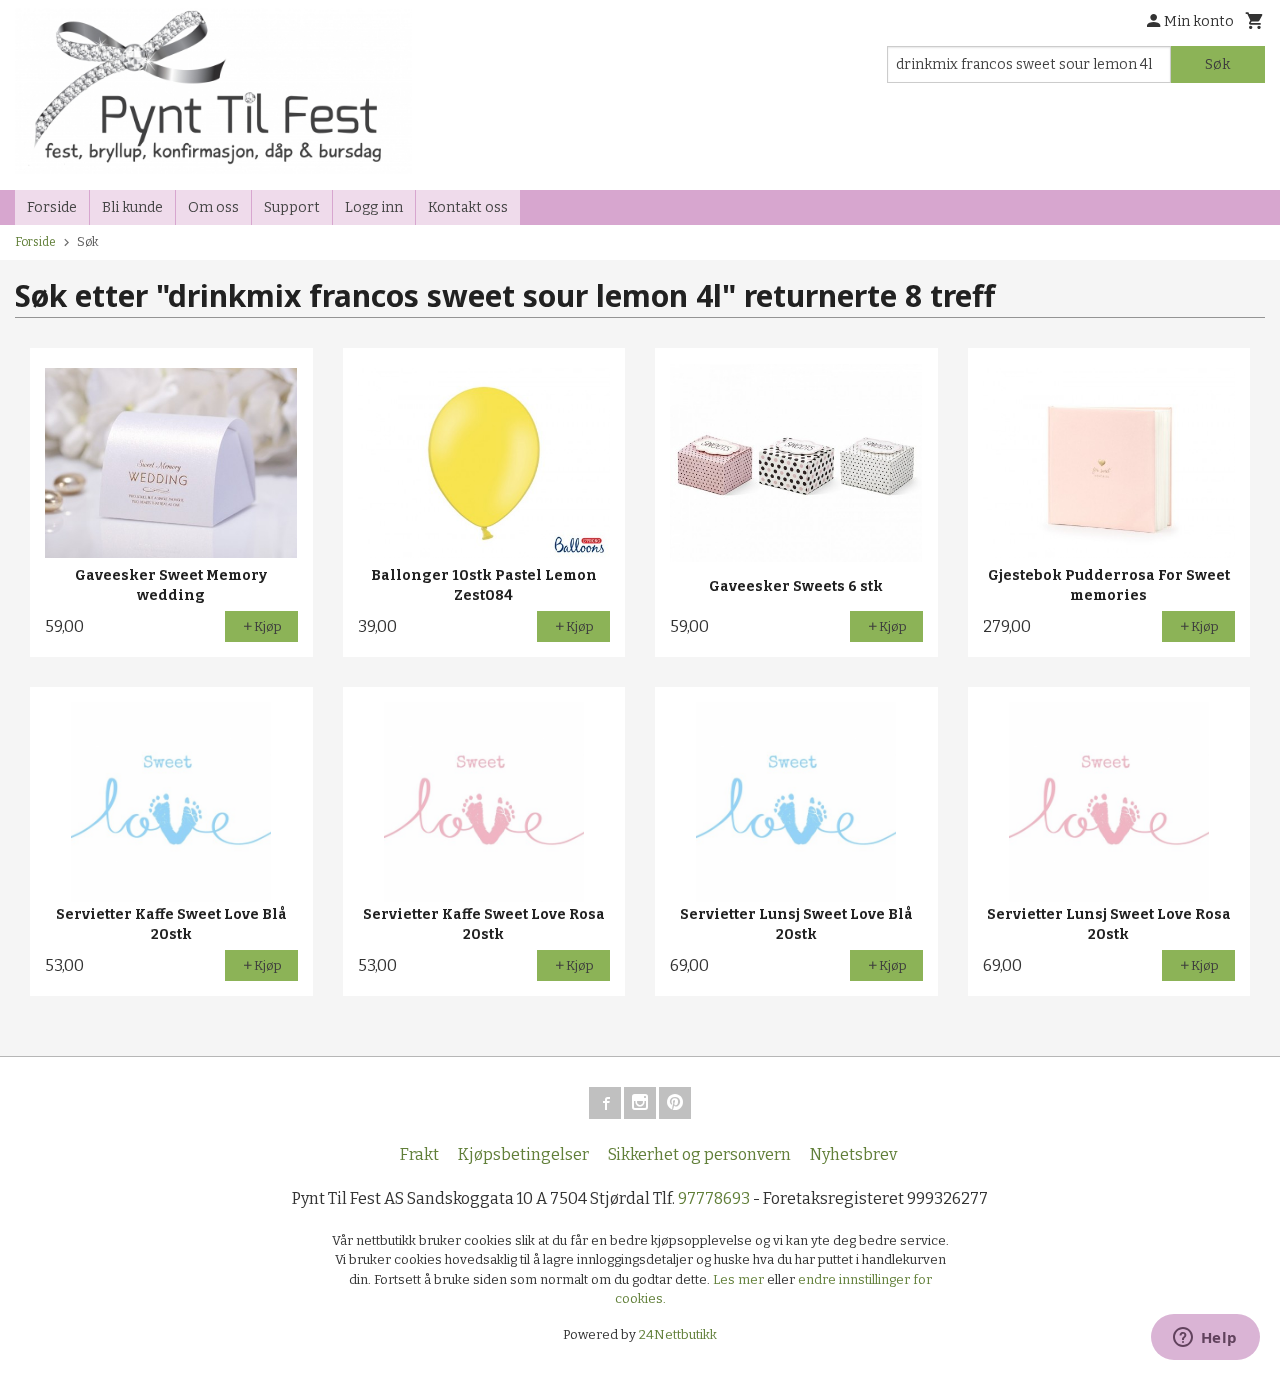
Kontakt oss (468, 207)
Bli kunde (132, 207)
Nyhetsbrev (853, 1154)
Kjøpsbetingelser (523, 1154)
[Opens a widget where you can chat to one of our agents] (1205, 1339)
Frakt (419, 1154)
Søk (1217, 64)
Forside (52, 207)
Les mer (740, 1279)
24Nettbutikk (678, 1334)
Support (292, 207)
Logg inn (374, 207)
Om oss (213, 207)
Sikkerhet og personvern (699, 1154)
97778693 (714, 1198)
